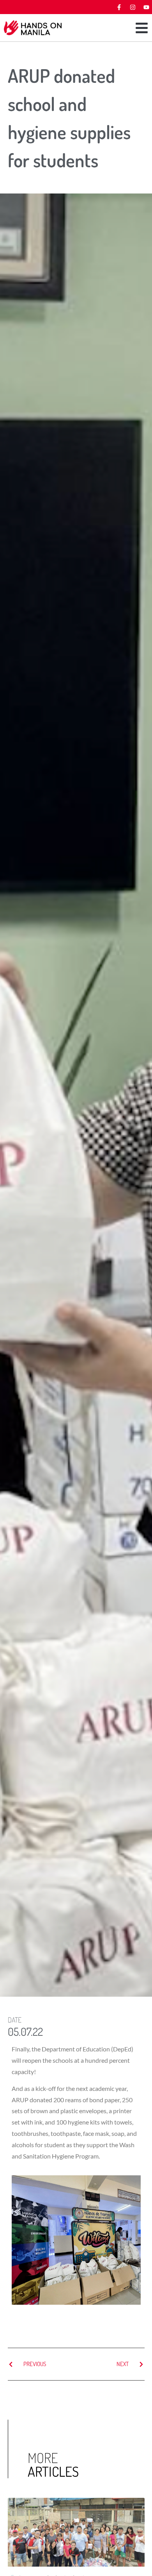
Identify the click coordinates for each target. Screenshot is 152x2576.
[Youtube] (146, 7)
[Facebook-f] (119, 7)
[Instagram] (133, 7)
